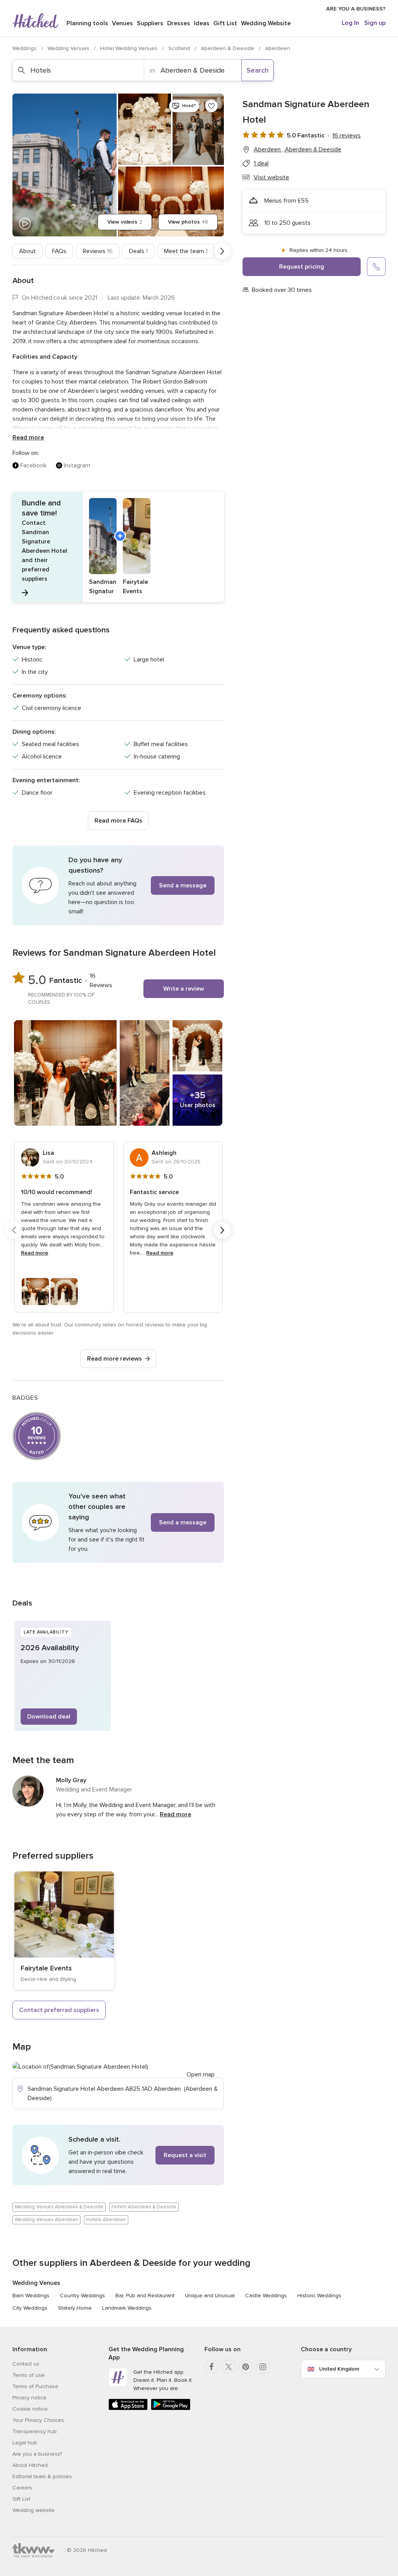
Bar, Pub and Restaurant (145, 2296)
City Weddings (30, 2308)
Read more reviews (114, 1359)
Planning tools (87, 23)
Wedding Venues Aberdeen (46, 2220)
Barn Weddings (31, 2296)
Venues (122, 23)
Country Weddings (82, 2296)
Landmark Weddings (127, 2308)
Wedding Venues (69, 48)
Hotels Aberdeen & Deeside (144, 2207)
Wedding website (34, 2510)
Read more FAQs (118, 821)
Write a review (184, 989)
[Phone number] (376, 267)
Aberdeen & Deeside (228, 48)
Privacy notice (30, 2398)
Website (266, 23)
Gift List (225, 23)
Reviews (98, 251)
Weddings (25, 48)
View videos (125, 222)
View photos (188, 222)
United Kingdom (339, 2369)
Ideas (202, 23)
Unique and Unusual (210, 2296)
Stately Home (75, 2308)
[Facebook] (211, 2367)
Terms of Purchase (35, 2386)
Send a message (183, 885)
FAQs (59, 251)
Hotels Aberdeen (106, 2220)
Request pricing (302, 267)
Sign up (375, 23)
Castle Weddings (266, 2296)
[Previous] (14, 251)
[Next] (222, 251)
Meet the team (186, 251)
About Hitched (30, 2465)
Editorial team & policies (42, 2476)
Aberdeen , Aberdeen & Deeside (298, 149)
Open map (201, 2074)
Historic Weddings (319, 2296)
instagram (77, 465)
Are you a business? (37, 2454)
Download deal (49, 1717)
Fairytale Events (46, 1968)
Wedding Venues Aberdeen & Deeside (59, 2207)
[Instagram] (263, 2367)
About (27, 251)
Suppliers (150, 23)
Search (257, 70)
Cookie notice (30, 2409)
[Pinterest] (246, 2367)
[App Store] (128, 2408)
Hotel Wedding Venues (130, 48)
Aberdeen (278, 48)
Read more (28, 437)
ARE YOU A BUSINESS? (356, 9)
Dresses (179, 23)
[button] (118, 547)
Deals (138, 251)
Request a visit (185, 2155)
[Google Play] (170, 2408)
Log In (350, 23)
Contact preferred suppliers (59, 2010)
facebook (33, 465)
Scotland (180, 48)
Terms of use (29, 2375)
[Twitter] (229, 2367)
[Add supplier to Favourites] (211, 106)
